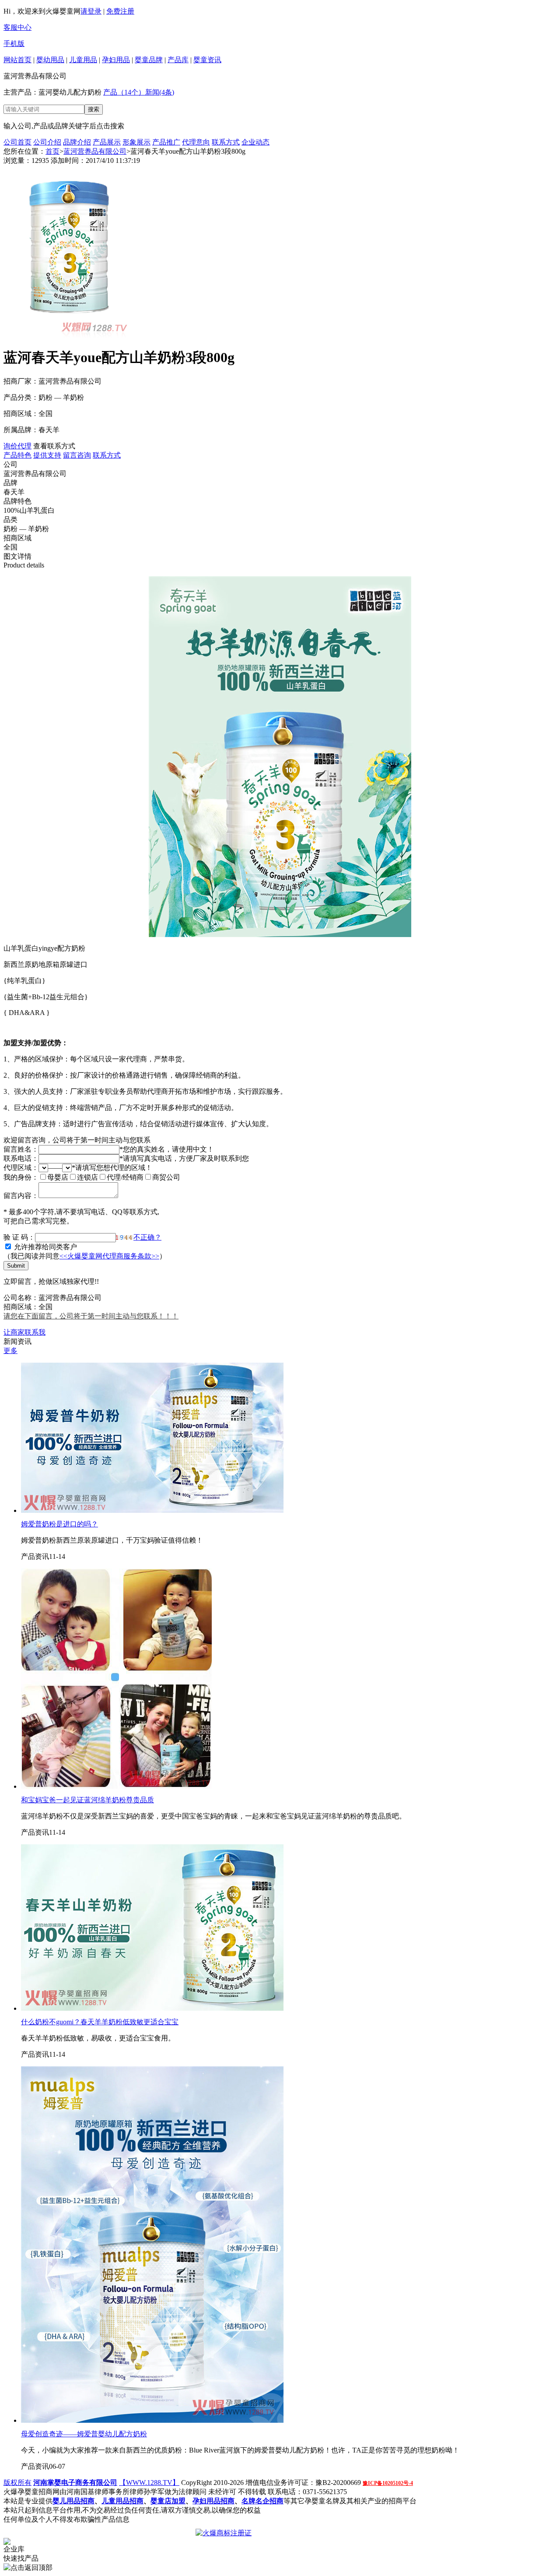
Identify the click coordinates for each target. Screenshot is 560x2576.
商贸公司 (166, 1177)
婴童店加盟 (168, 2501)
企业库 (14, 2549)
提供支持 (47, 455)
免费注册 (120, 11)
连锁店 (87, 1177)
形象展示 (136, 142)
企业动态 (255, 142)
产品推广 (166, 142)
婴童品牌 (149, 60)
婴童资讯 (207, 60)
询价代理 (17, 446)
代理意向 (196, 142)
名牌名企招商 (262, 2501)
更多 (10, 1351)
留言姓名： (21, 1149)
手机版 (14, 44)
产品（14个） (124, 92)
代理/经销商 (125, 1177)
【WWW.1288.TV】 (149, 2483)
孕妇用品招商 (213, 2501)
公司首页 (17, 142)
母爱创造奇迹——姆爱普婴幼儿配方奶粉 (84, 2434)
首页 (52, 151)
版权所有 (17, 2483)
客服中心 (17, 27)
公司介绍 (47, 142)
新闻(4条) (160, 92)
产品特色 (17, 455)
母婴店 (58, 1177)
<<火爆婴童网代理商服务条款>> (109, 1256)
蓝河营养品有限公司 (95, 151)
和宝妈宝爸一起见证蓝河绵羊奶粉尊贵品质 (87, 1800)
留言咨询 (77, 455)
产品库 (178, 60)
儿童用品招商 (122, 2501)
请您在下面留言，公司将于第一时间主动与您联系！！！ (91, 1316)
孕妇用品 (116, 60)
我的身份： (21, 1177)
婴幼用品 (50, 60)
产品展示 (107, 142)
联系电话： (21, 1158)
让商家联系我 (24, 1332)
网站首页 (17, 60)
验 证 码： (19, 1237)
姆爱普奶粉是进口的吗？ (59, 1524)
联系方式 (226, 142)
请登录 (91, 11)
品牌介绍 (77, 142)
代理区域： (21, 1168)
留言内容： (21, 1196)
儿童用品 (83, 60)
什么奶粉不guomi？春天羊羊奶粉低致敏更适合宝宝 (100, 2022)
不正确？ (147, 1237)
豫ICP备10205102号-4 (388, 2483)
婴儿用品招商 (73, 2501)
